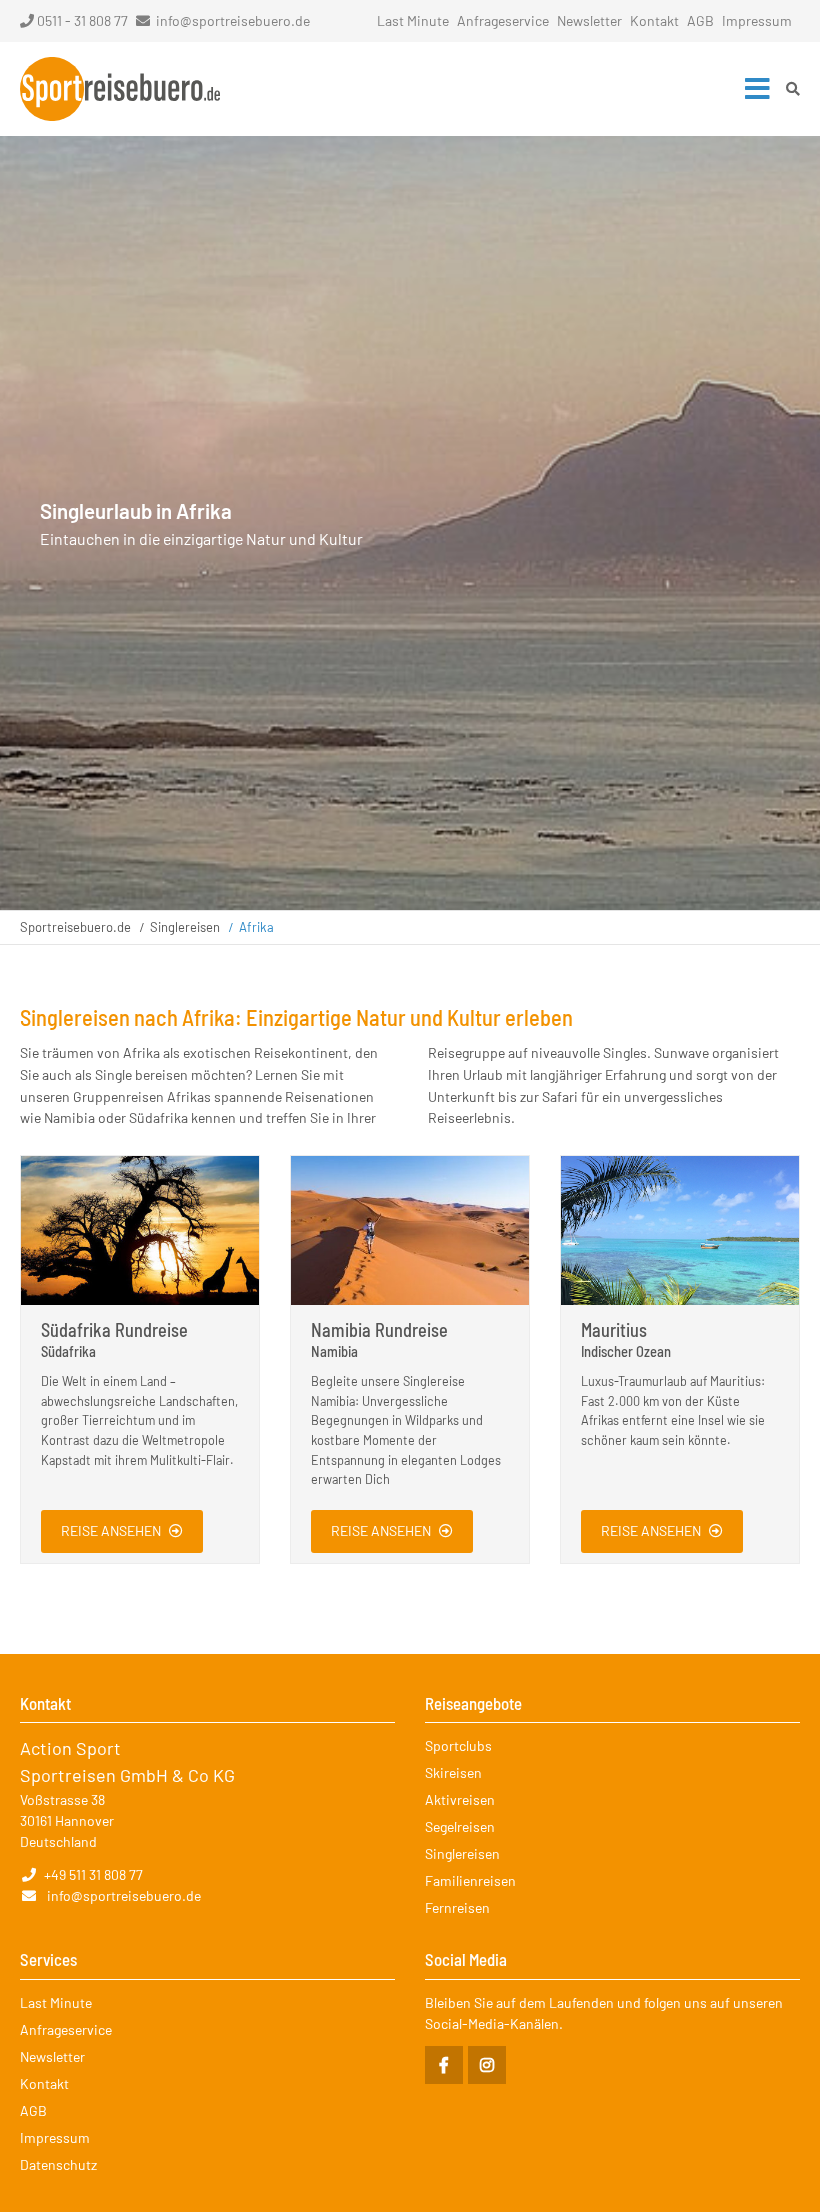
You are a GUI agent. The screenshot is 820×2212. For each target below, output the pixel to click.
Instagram (487, 2065)
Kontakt (654, 20)
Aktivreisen (460, 1799)
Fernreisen (457, 1907)
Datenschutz (58, 2164)
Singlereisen (185, 927)
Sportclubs (458, 1745)
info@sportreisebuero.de (233, 20)
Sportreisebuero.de (75, 927)
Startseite (120, 89)
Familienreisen (470, 1880)
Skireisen (453, 1772)
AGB (700, 20)
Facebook (444, 2065)
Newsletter (589, 20)
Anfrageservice (503, 20)
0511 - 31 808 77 (82, 20)
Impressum (757, 20)
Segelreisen (460, 1826)
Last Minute (413, 20)
